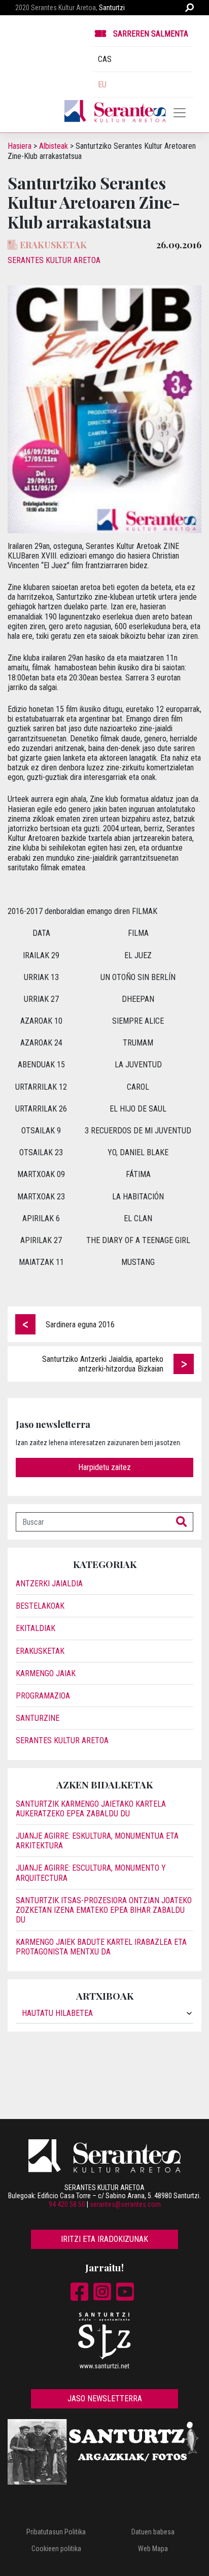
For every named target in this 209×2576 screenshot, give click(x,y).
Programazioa (43, 1696)
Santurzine (38, 1718)
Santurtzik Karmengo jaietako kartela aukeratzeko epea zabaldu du (91, 1809)
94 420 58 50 (67, 2204)
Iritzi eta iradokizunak (104, 2239)
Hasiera (20, 146)
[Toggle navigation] (180, 113)
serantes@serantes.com (125, 2204)
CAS (105, 59)
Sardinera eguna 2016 (80, 1325)
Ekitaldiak (36, 1628)
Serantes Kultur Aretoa (54, 260)
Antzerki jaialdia (49, 1584)
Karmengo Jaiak (46, 1673)
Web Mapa (153, 2549)
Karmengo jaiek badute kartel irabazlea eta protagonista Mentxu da (101, 1947)
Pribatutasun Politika (56, 2532)
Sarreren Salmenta (151, 34)
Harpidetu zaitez (104, 1467)
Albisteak (54, 146)
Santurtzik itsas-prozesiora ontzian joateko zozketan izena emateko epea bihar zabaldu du (104, 1910)
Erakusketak (40, 1651)
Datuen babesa (153, 2532)
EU (102, 85)
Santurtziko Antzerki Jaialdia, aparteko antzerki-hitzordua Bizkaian (103, 1364)
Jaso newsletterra (105, 2399)
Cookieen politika (56, 2549)
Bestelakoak (40, 1606)
